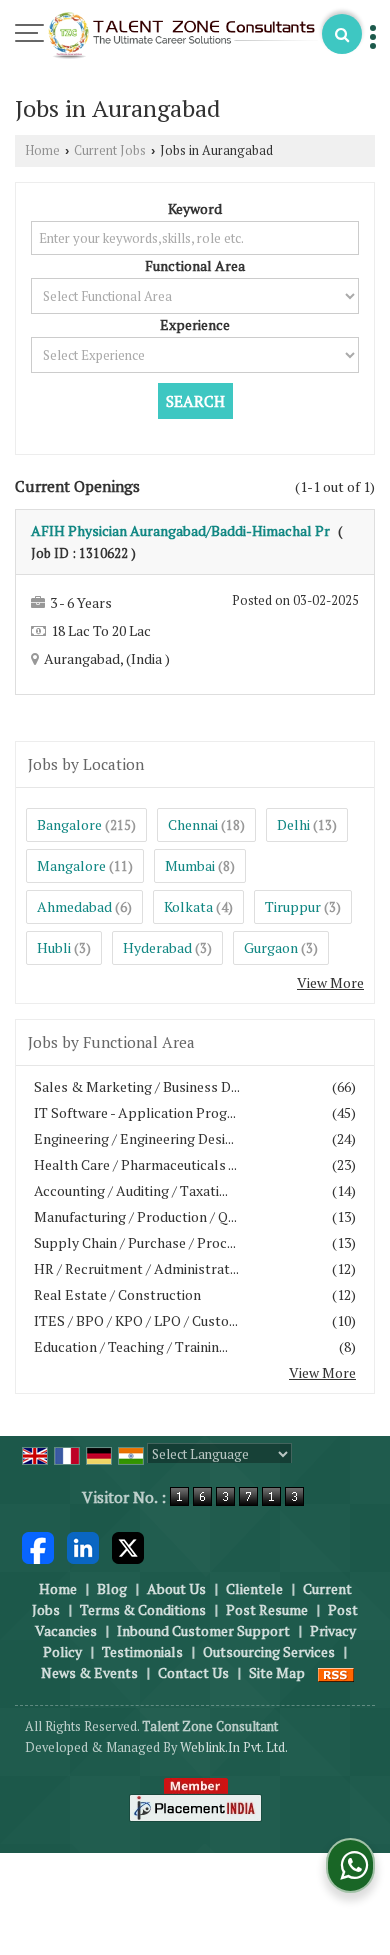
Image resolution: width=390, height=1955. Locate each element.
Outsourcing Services (269, 1651)
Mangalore (71, 865)
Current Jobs (110, 150)
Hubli (54, 947)
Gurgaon (271, 947)
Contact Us (193, 1672)
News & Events (89, 1672)
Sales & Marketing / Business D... (137, 1086)
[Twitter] (128, 1546)
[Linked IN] (83, 1546)
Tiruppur (293, 906)
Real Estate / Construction (117, 1294)
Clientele (254, 1588)
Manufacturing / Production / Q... (135, 1216)
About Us (176, 1588)
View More (330, 982)
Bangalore (69, 824)
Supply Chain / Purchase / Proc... (135, 1242)
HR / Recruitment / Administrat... (136, 1268)
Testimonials (142, 1651)
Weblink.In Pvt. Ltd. (234, 1747)
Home (42, 150)
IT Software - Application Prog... (135, 1112)
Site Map (277, 1672)
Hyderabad (157, 947)
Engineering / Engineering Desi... (134, 1138)
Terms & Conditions (143, 1609)
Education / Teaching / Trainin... (131, 1346)
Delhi (293, 824)
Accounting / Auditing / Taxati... (131, 1190)
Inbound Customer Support (203, 1630)
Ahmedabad (74, 906)
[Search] (342, 34)
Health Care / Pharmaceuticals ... (135, 1164)
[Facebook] (38, 1546)
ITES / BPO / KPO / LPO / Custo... (136, 1320)
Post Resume (267, 1609)
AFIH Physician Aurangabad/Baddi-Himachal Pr (180, 530)
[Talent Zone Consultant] (183, 37)
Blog (112, 1588)
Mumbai (190, 865)
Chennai (193, 824)
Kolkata (188, 906)
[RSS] (336, 1672)
